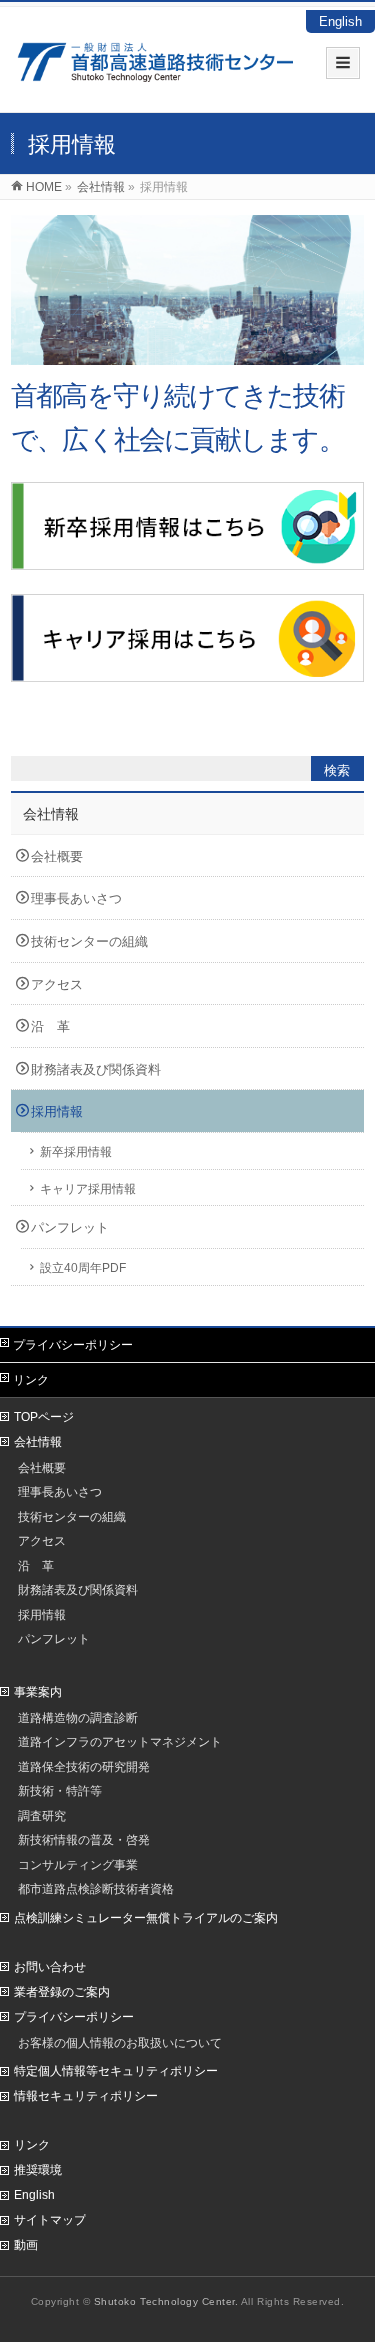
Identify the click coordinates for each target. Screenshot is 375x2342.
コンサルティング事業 (78, 1864)
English (340, 21)
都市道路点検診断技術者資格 (96, 1888)
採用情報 (57, 1111)
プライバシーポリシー (73, 1345)
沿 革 (50, 1026)
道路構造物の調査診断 (78, 1717)
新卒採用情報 (76, 1151)
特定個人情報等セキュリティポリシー (116, 2071)
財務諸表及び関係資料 (96, 1069)
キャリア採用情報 (88, 1188)
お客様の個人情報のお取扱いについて (120, 2042)
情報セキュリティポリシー (86, 2096)
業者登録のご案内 (62, 1992)
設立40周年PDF (83, 1267)
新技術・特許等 (60, 1790)
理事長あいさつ (76, 898)
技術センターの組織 (89, 941)
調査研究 (42, 1815)
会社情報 (51, 814)
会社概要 (57, 856)
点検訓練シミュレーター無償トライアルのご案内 (146, 1918)
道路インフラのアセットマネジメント (120, 1741)
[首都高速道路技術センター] (155, 71)
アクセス (57, 984)
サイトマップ (50, 2220)
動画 (26, 2245)
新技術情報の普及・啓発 (84, 1839)
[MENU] (343, 63)
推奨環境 (38, 2170)
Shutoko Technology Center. (166, 2301)
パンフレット (70, 1227)
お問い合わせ (50, 1967)
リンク (31, 1380)
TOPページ (44, 1417)
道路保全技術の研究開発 (84, 1766)
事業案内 (38, 1692)
